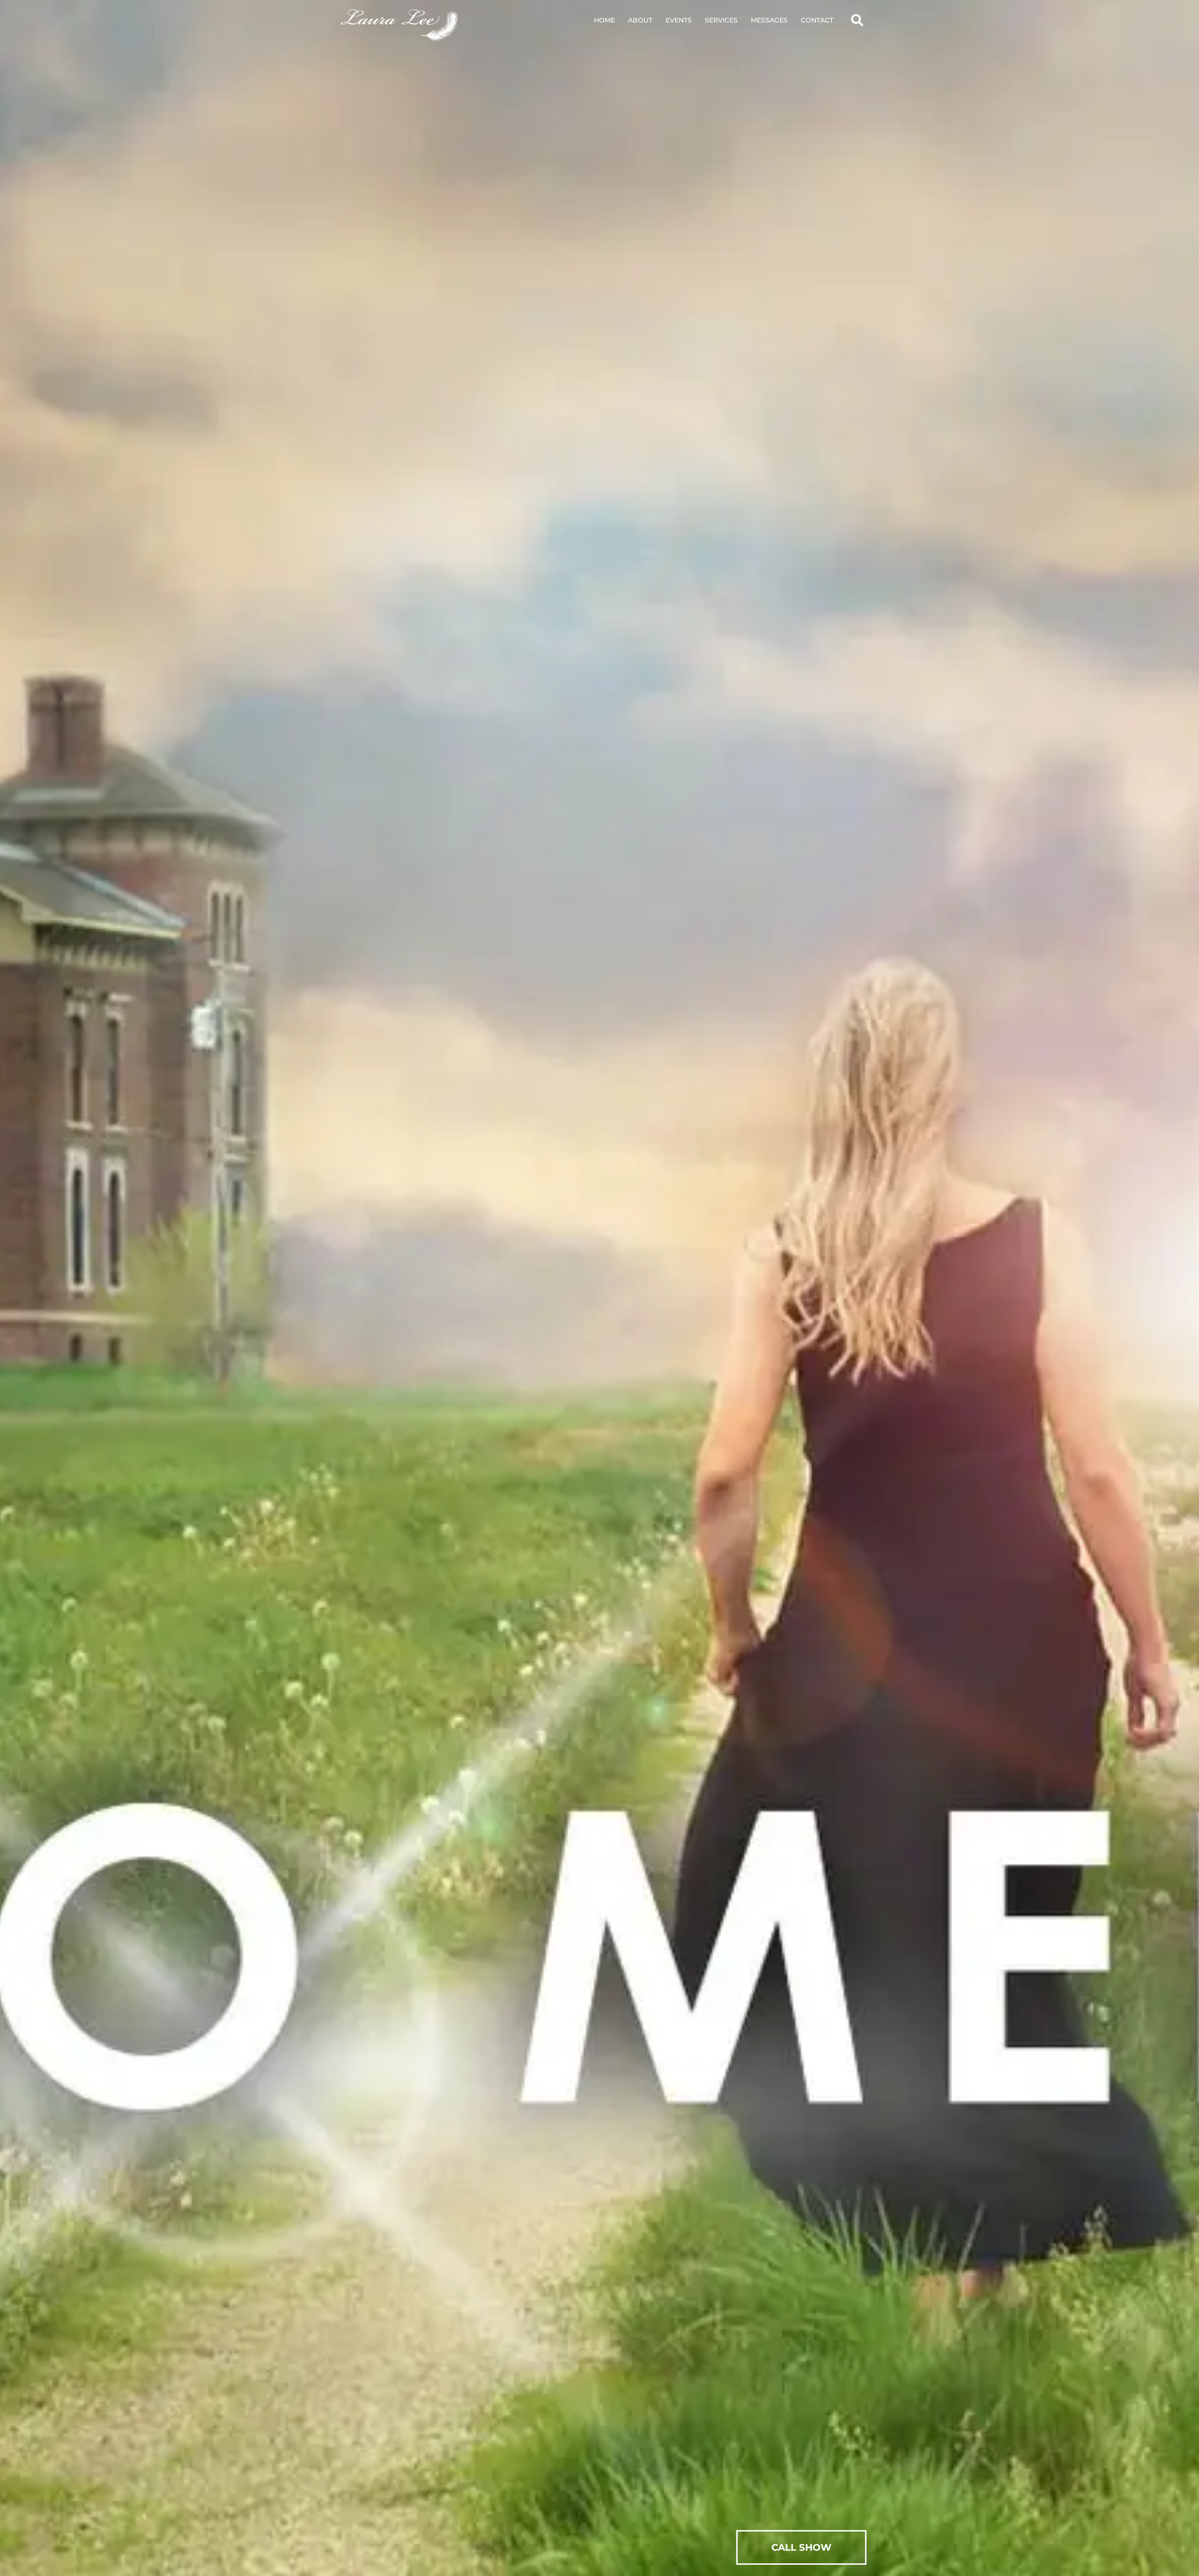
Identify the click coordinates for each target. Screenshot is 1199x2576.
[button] (857, 20)
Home (604, 20)
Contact (817, 20)
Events (679, 20)
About (640, 20)
